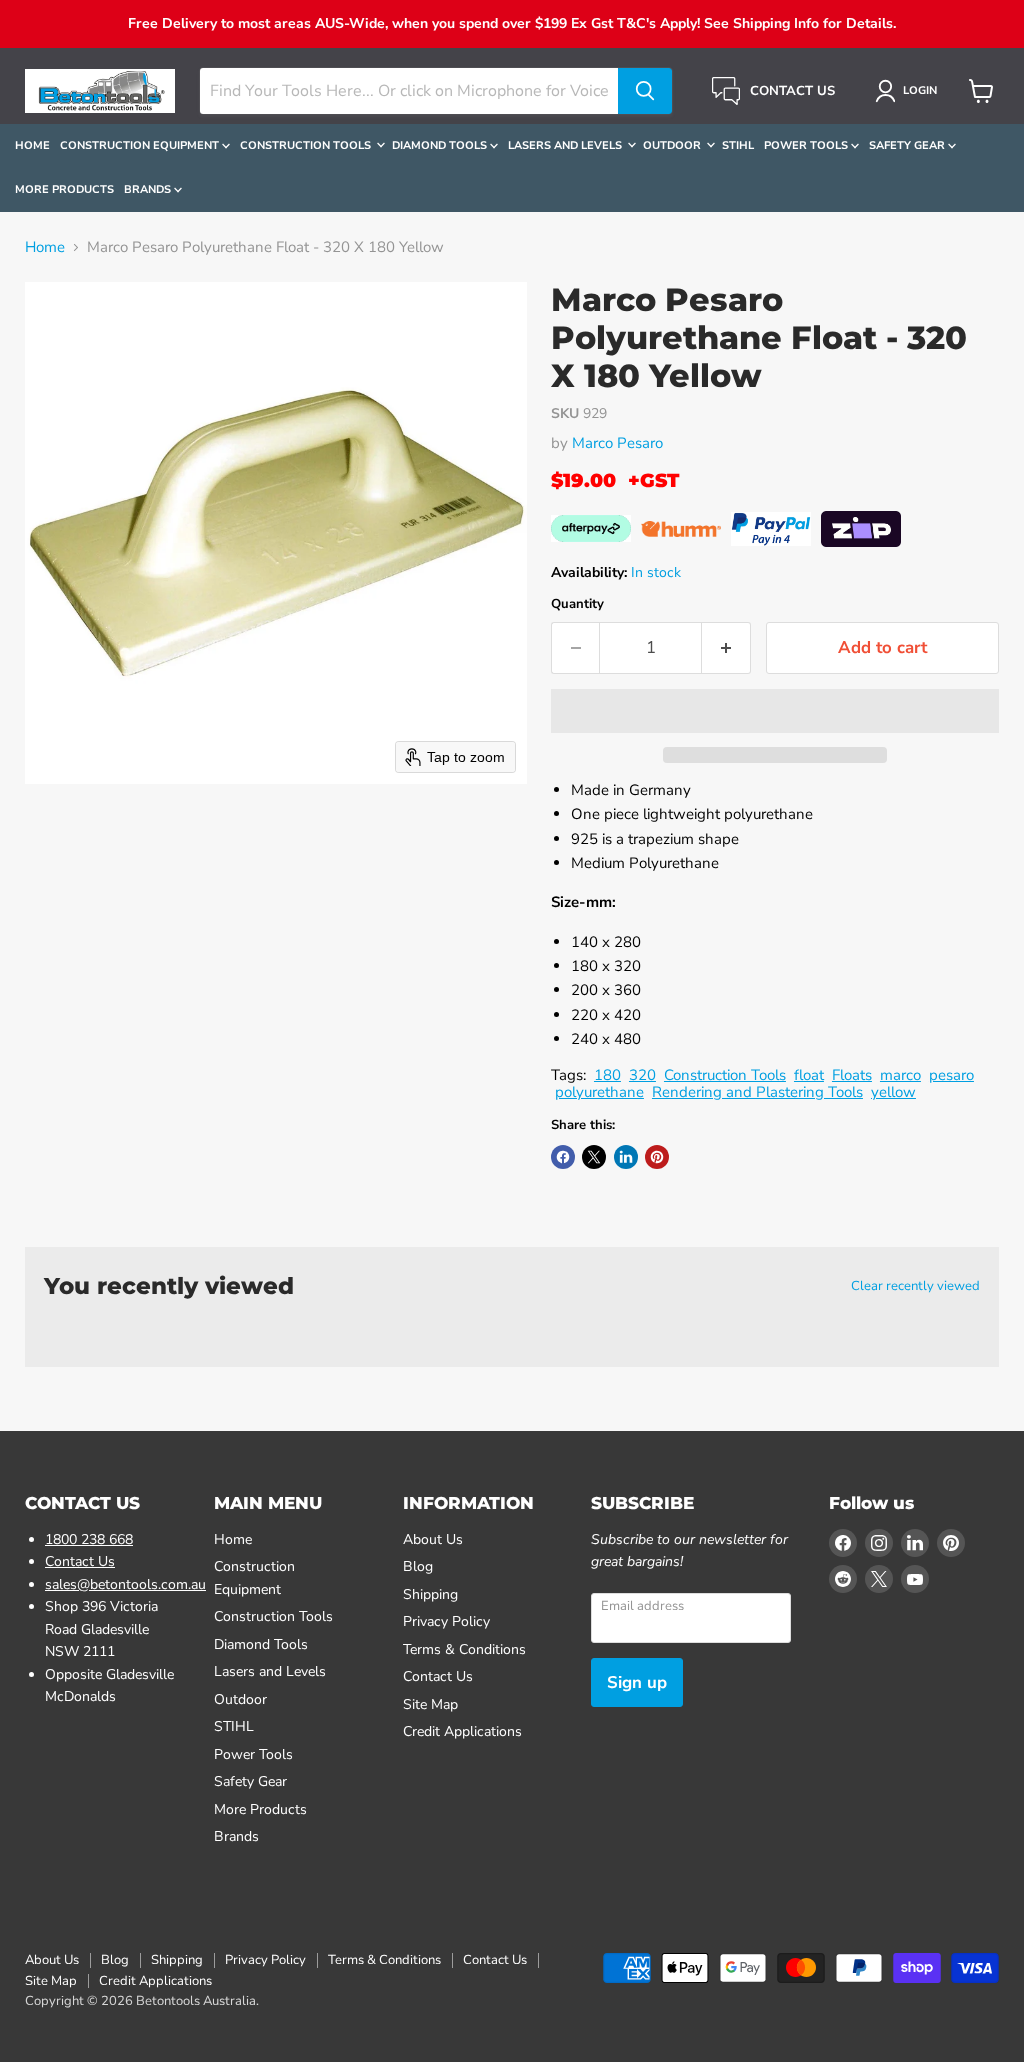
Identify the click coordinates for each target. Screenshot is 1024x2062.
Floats (852, 1075)
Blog (418, 1566)
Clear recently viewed (915, 1286)
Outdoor (673, 145)
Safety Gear (908, 145)
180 (607, 1075)
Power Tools (807, 145)
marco (900, 1075)
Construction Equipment (141, 145)
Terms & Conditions (464, 1649)
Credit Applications (462, 1731)
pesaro (951, 1075)
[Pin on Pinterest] (657, 1157)
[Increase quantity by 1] (726, 647)
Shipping (430, 1594)
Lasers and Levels (566, 145)
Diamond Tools (441, 145)
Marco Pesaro (617, 443)
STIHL (738, 145)
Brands (149, 189)
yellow (893, 1092)
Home (32, 145)
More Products (64, 189)
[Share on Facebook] (563, 1157)
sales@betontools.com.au (125, 1584)
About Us (433, 1539)
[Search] (645, 91)
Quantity (577, 604)
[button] (909, 91)
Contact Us (80, 1561)
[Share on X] (594, 1157)
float (809, 1075)
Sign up (637, 1682)
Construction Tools (307, 145)
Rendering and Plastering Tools (757, 1092)
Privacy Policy (446, 1621)
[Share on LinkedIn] (626, 1157)
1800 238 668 (89, 1539)
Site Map (430, 1704)
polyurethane (599, 1092)
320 (642, 1075)
